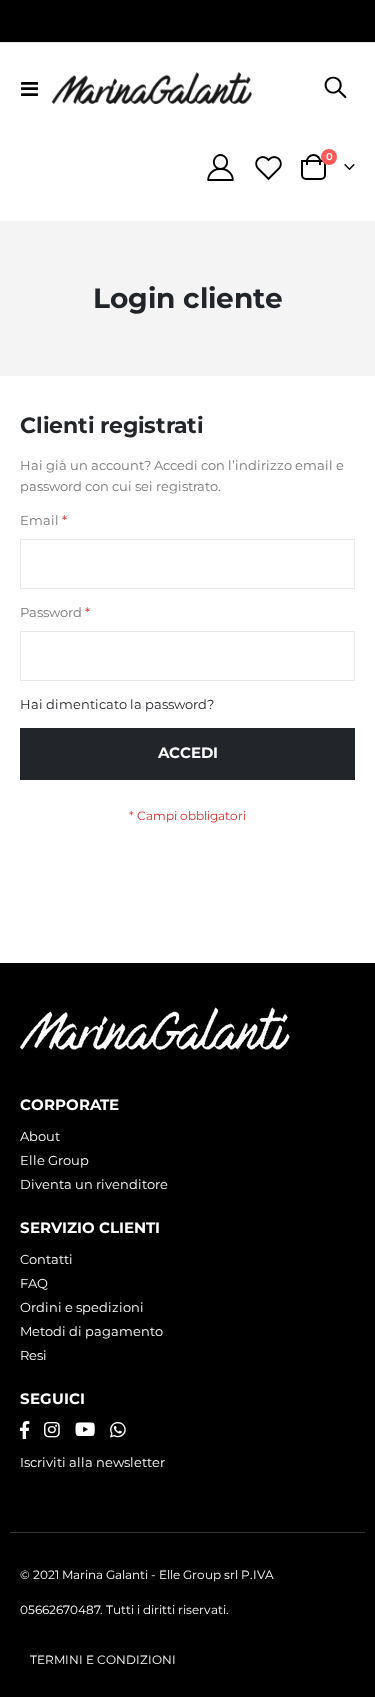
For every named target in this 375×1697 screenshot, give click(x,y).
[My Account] (221, 167)
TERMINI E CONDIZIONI (103, 1660)
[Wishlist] (268, 167)
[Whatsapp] (118, 1430)
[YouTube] (85, 1430)
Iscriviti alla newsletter (92, 1462)
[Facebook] (24, 1430)
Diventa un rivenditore (94, 1184)
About (40, 1136)
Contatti (46, 1259)
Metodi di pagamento (91, 1331)
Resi (33, 1355)
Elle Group (54, 1160)
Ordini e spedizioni (82, 1307)
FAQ (34, 1283)
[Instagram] (52, 1430)
